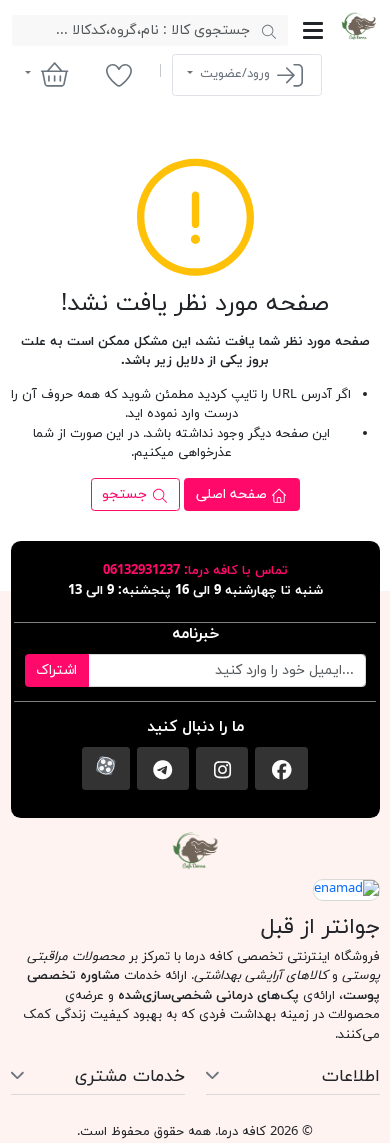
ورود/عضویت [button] (235, 74)
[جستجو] (268, 31)
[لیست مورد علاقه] (118, 75)
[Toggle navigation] (313, 30)
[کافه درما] (358, 26)
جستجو (126, 494)
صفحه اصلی (233, 494)
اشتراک (56, 670)
